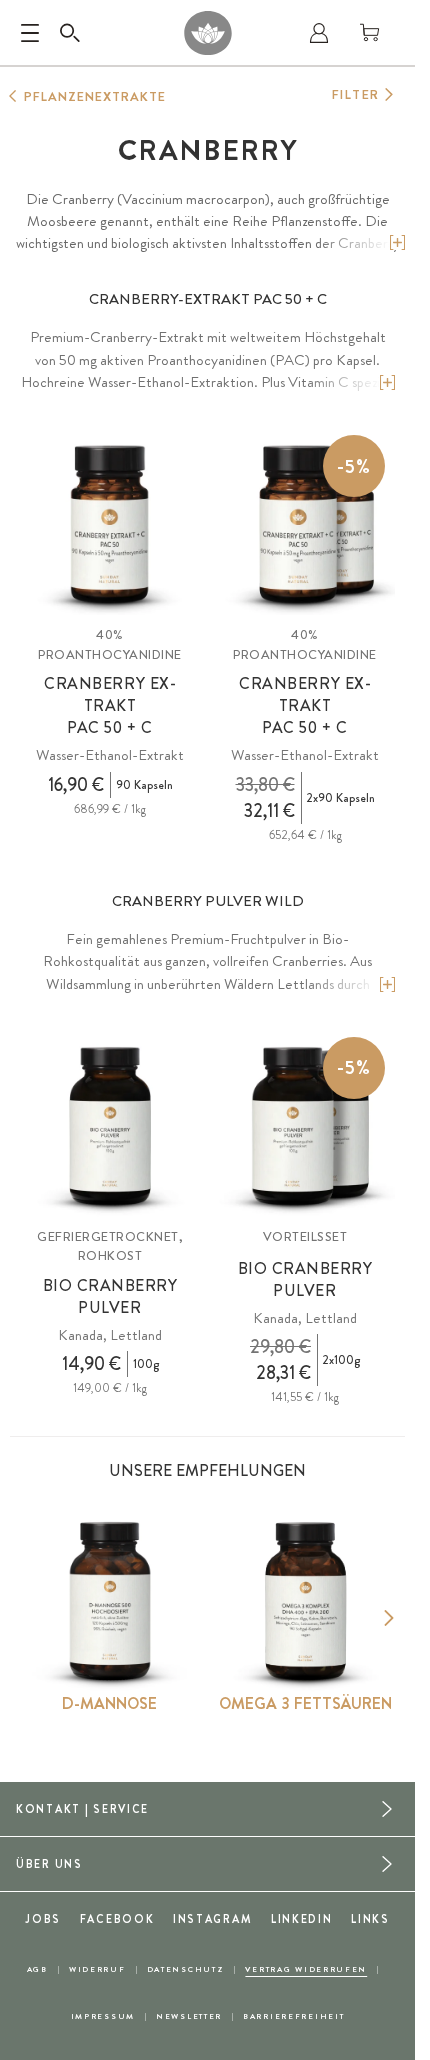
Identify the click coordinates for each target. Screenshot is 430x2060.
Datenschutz (186, 1969)
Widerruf (97, 1969)
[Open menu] (30, 33)
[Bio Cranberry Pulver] (110, 1127)
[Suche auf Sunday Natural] (70, 33)
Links (370, 1919)
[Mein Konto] (319, 33)
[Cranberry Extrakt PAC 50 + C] (110, 525)
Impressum (103, 2016)
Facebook (117, 1919)
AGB (37, 1969)
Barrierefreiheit (293, 2016)
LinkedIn (302, 1919)
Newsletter (189, 2016)
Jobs (43, 1919)
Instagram (212, 1919)
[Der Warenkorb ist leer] (370, 33)
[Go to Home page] (207, 33)
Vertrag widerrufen (306, 1969)
